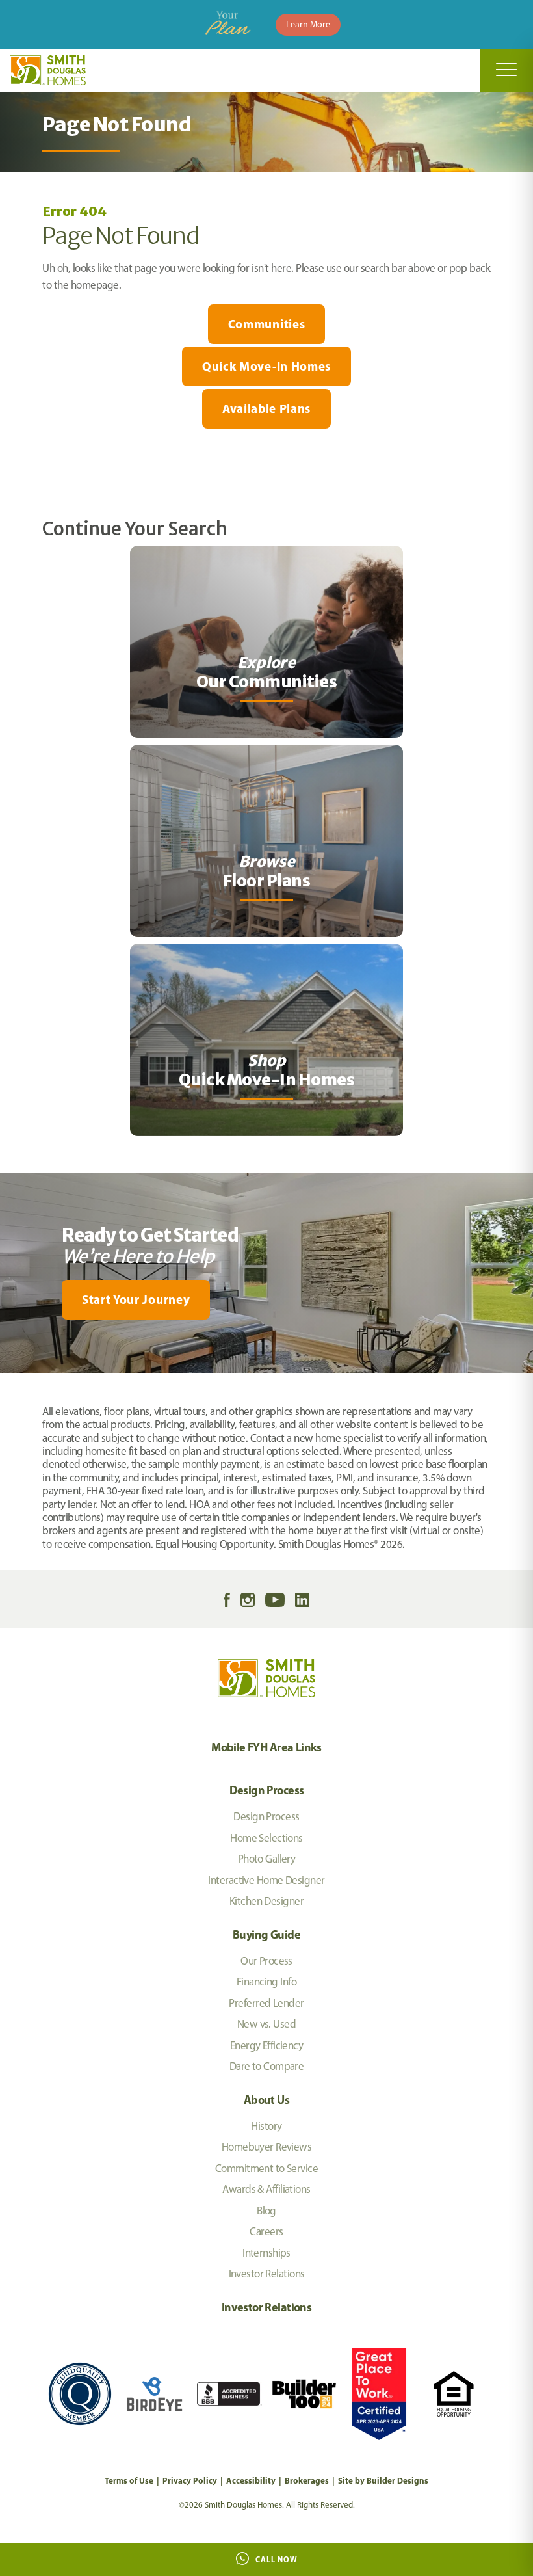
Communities (266, 324)
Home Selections (266, 1838)
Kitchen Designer (266, 1901)
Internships (266, 2253)
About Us (266, 2100)
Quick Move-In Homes (266, 366)
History (266, 2126)
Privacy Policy (190, 2480)
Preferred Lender (266, 2003)
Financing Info (266, 1982)
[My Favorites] (6, 1381)
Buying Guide (266, 1934)
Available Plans (266, 408)
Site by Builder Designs (383, 2480)
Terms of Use (129, 2480)
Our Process (266, 1961)
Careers (266, 2231)
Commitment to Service (266, 2168)
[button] (266, 1300)
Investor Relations (267, 2274)
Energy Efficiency (266, 2045)
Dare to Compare (267, 2066)
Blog (266, 2211)
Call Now (277, 2559)
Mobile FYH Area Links (266, 1747)
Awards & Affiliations (266, 2189)
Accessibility (251, 2480)
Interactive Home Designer (266, 1880)
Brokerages (307, 2480)
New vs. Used (266, 2024)
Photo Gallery (267, 1859)
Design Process (267, 1790)
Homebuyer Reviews (266, 2147)
